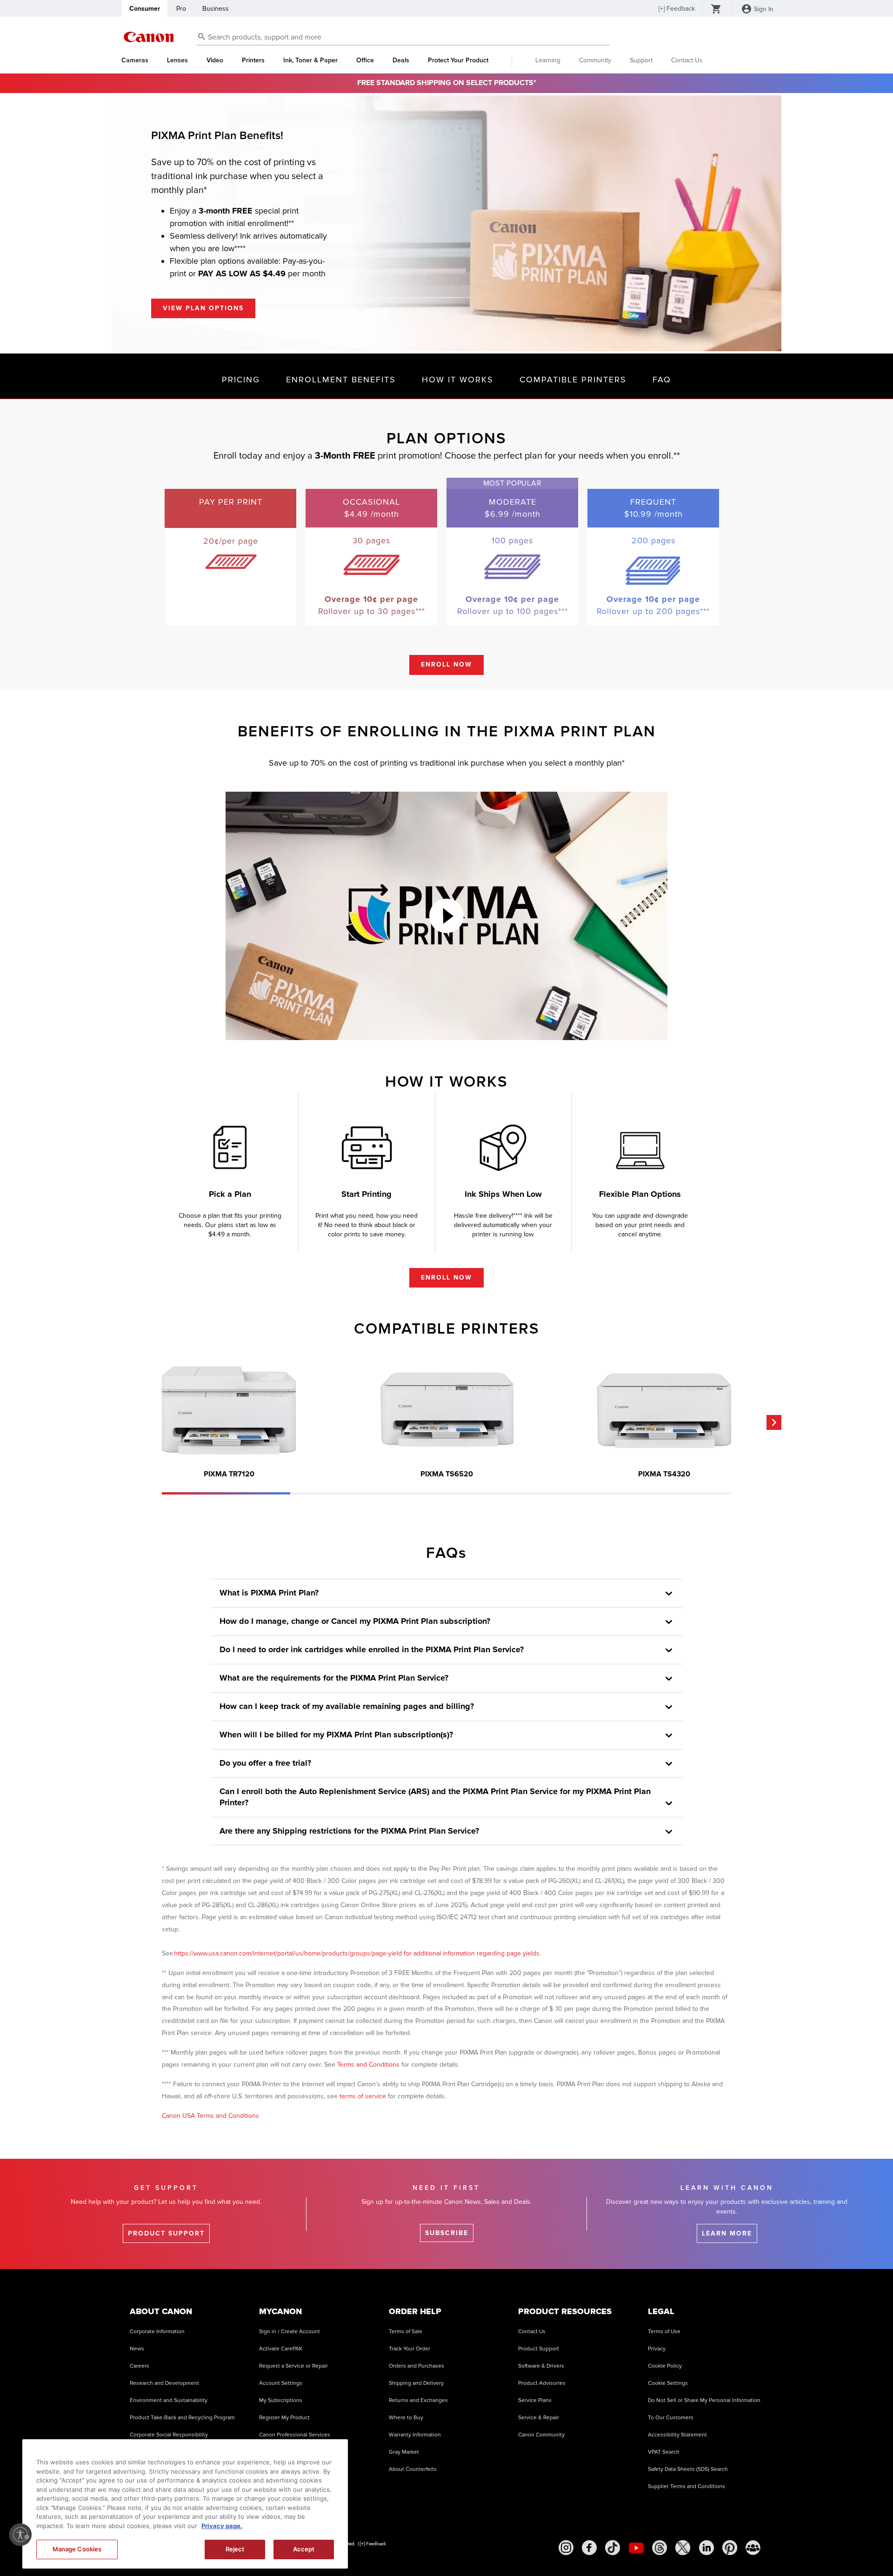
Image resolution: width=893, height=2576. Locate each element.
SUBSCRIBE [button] (447, 2233)
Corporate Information (157, 2332)
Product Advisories (542, 2383)
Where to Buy (406, 2418)
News (137, 2349)
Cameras (135, 60)
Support (641, 60)
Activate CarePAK (281, 2349)
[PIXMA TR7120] (229, 1410)
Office (365, 60)
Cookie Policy (665, 2366)
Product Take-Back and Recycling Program (182, 2418)
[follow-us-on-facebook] (589, 2548)
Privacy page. (222, 2526)
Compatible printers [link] (573, 380)
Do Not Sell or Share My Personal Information (704, 2400)
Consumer (145, 9)
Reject (235, 2549)
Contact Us (687, 60)
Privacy (657, 2349)
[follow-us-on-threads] (660, 2548)
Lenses (177, 60)
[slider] (226, 1493)
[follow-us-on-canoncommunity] (753, 2548)
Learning (548, 60)
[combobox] (403, 37)
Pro (181, 9)
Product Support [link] (166, 2233)
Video (215, 60)
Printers (253, 60)
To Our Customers (671, 2418)
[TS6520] (446, 1410)
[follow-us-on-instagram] (566, 2548)
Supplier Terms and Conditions (686, 2486)
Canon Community (541, 2435)
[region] (185, 2504)
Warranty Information (415, 2435)
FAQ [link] (662, 380)
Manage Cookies (77, 2549)
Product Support (539, 2349)
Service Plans (535, 2400)
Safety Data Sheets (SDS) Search (688, 2469)
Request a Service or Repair (293, 2366)
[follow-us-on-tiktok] (613, 2548)
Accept (304, 2549)
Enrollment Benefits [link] (341, 380)
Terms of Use (664, 2332)
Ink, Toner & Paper (310, 60)
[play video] (446, 916)
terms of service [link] (363, 2096)
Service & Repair (539, 2418)
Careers (140, 2366)
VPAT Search (664, 2452)
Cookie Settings (668, 2383)
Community (595, 60)
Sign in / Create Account (290, 2332)
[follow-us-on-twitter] (683, 2548)
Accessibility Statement (677, 2435)
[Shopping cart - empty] (716, 10)
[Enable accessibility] (20, 2535)
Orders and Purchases (417, 2366)
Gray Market (404, 2452)
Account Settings (281, 2383)
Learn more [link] (727, 2233)
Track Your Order (410, 2349)
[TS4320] (664, 1410)
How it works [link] (458, 380)
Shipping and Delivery (416, 2383)
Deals (401, 60)
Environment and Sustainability (169, 2400)
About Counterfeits (413, 2469)
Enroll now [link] (446, 664)
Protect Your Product (458, 60)
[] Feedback (677, 9)
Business (216, 9)
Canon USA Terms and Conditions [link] (210, 2116)
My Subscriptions (281, 2400)
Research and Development (164, 2383)
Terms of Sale (406, 2332)
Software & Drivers (541, 2366)
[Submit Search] (202, 36)
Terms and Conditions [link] (368, 2065)
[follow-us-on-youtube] (636, 2548)
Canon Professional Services (295, 2435)
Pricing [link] (241, 380)
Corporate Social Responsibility (169, 2435)
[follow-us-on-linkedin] (706, 2548)
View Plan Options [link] (203, 308)
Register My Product (284, 2418)
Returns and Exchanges (418, 2400)
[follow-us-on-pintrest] (730, 2548)
